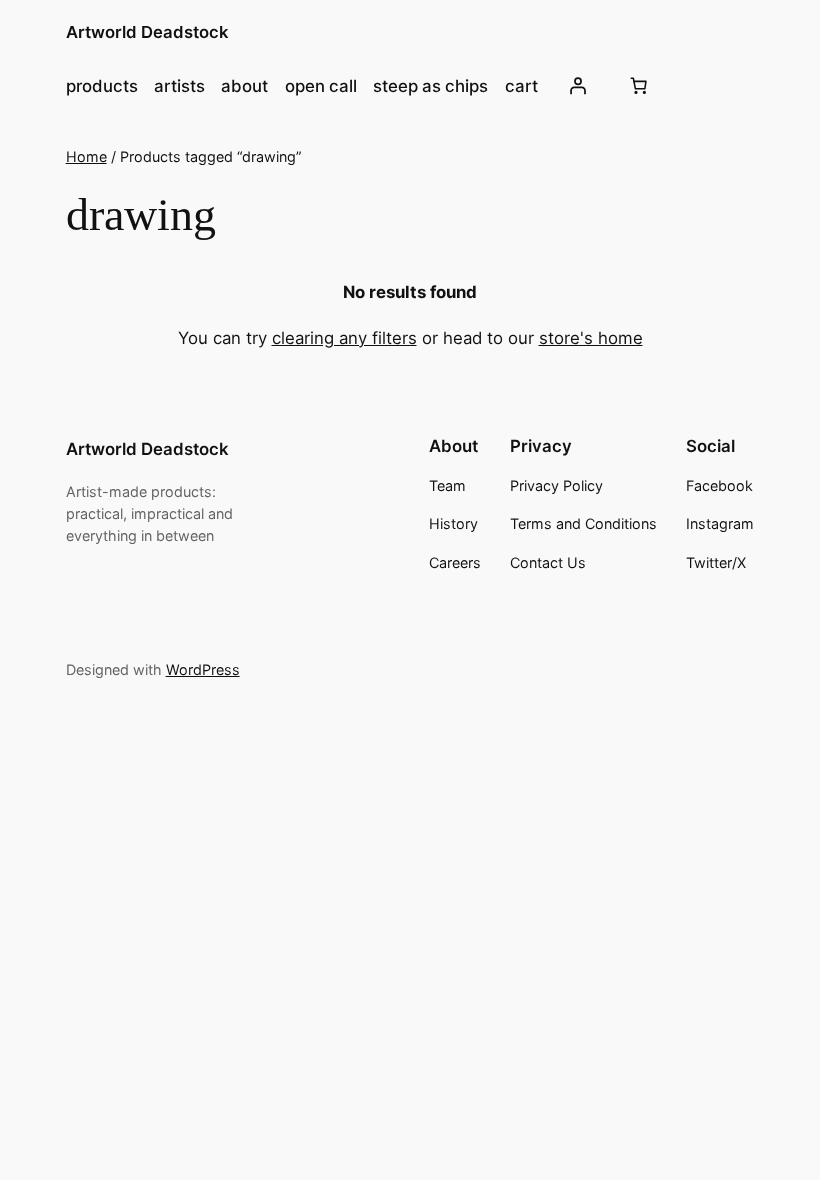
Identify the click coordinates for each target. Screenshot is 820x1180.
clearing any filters (344, 338)
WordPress (203, 669)
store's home (591, 338)
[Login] (578, 86)
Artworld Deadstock (147, 32)
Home (86, 156)
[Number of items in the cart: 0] (639, 86)
